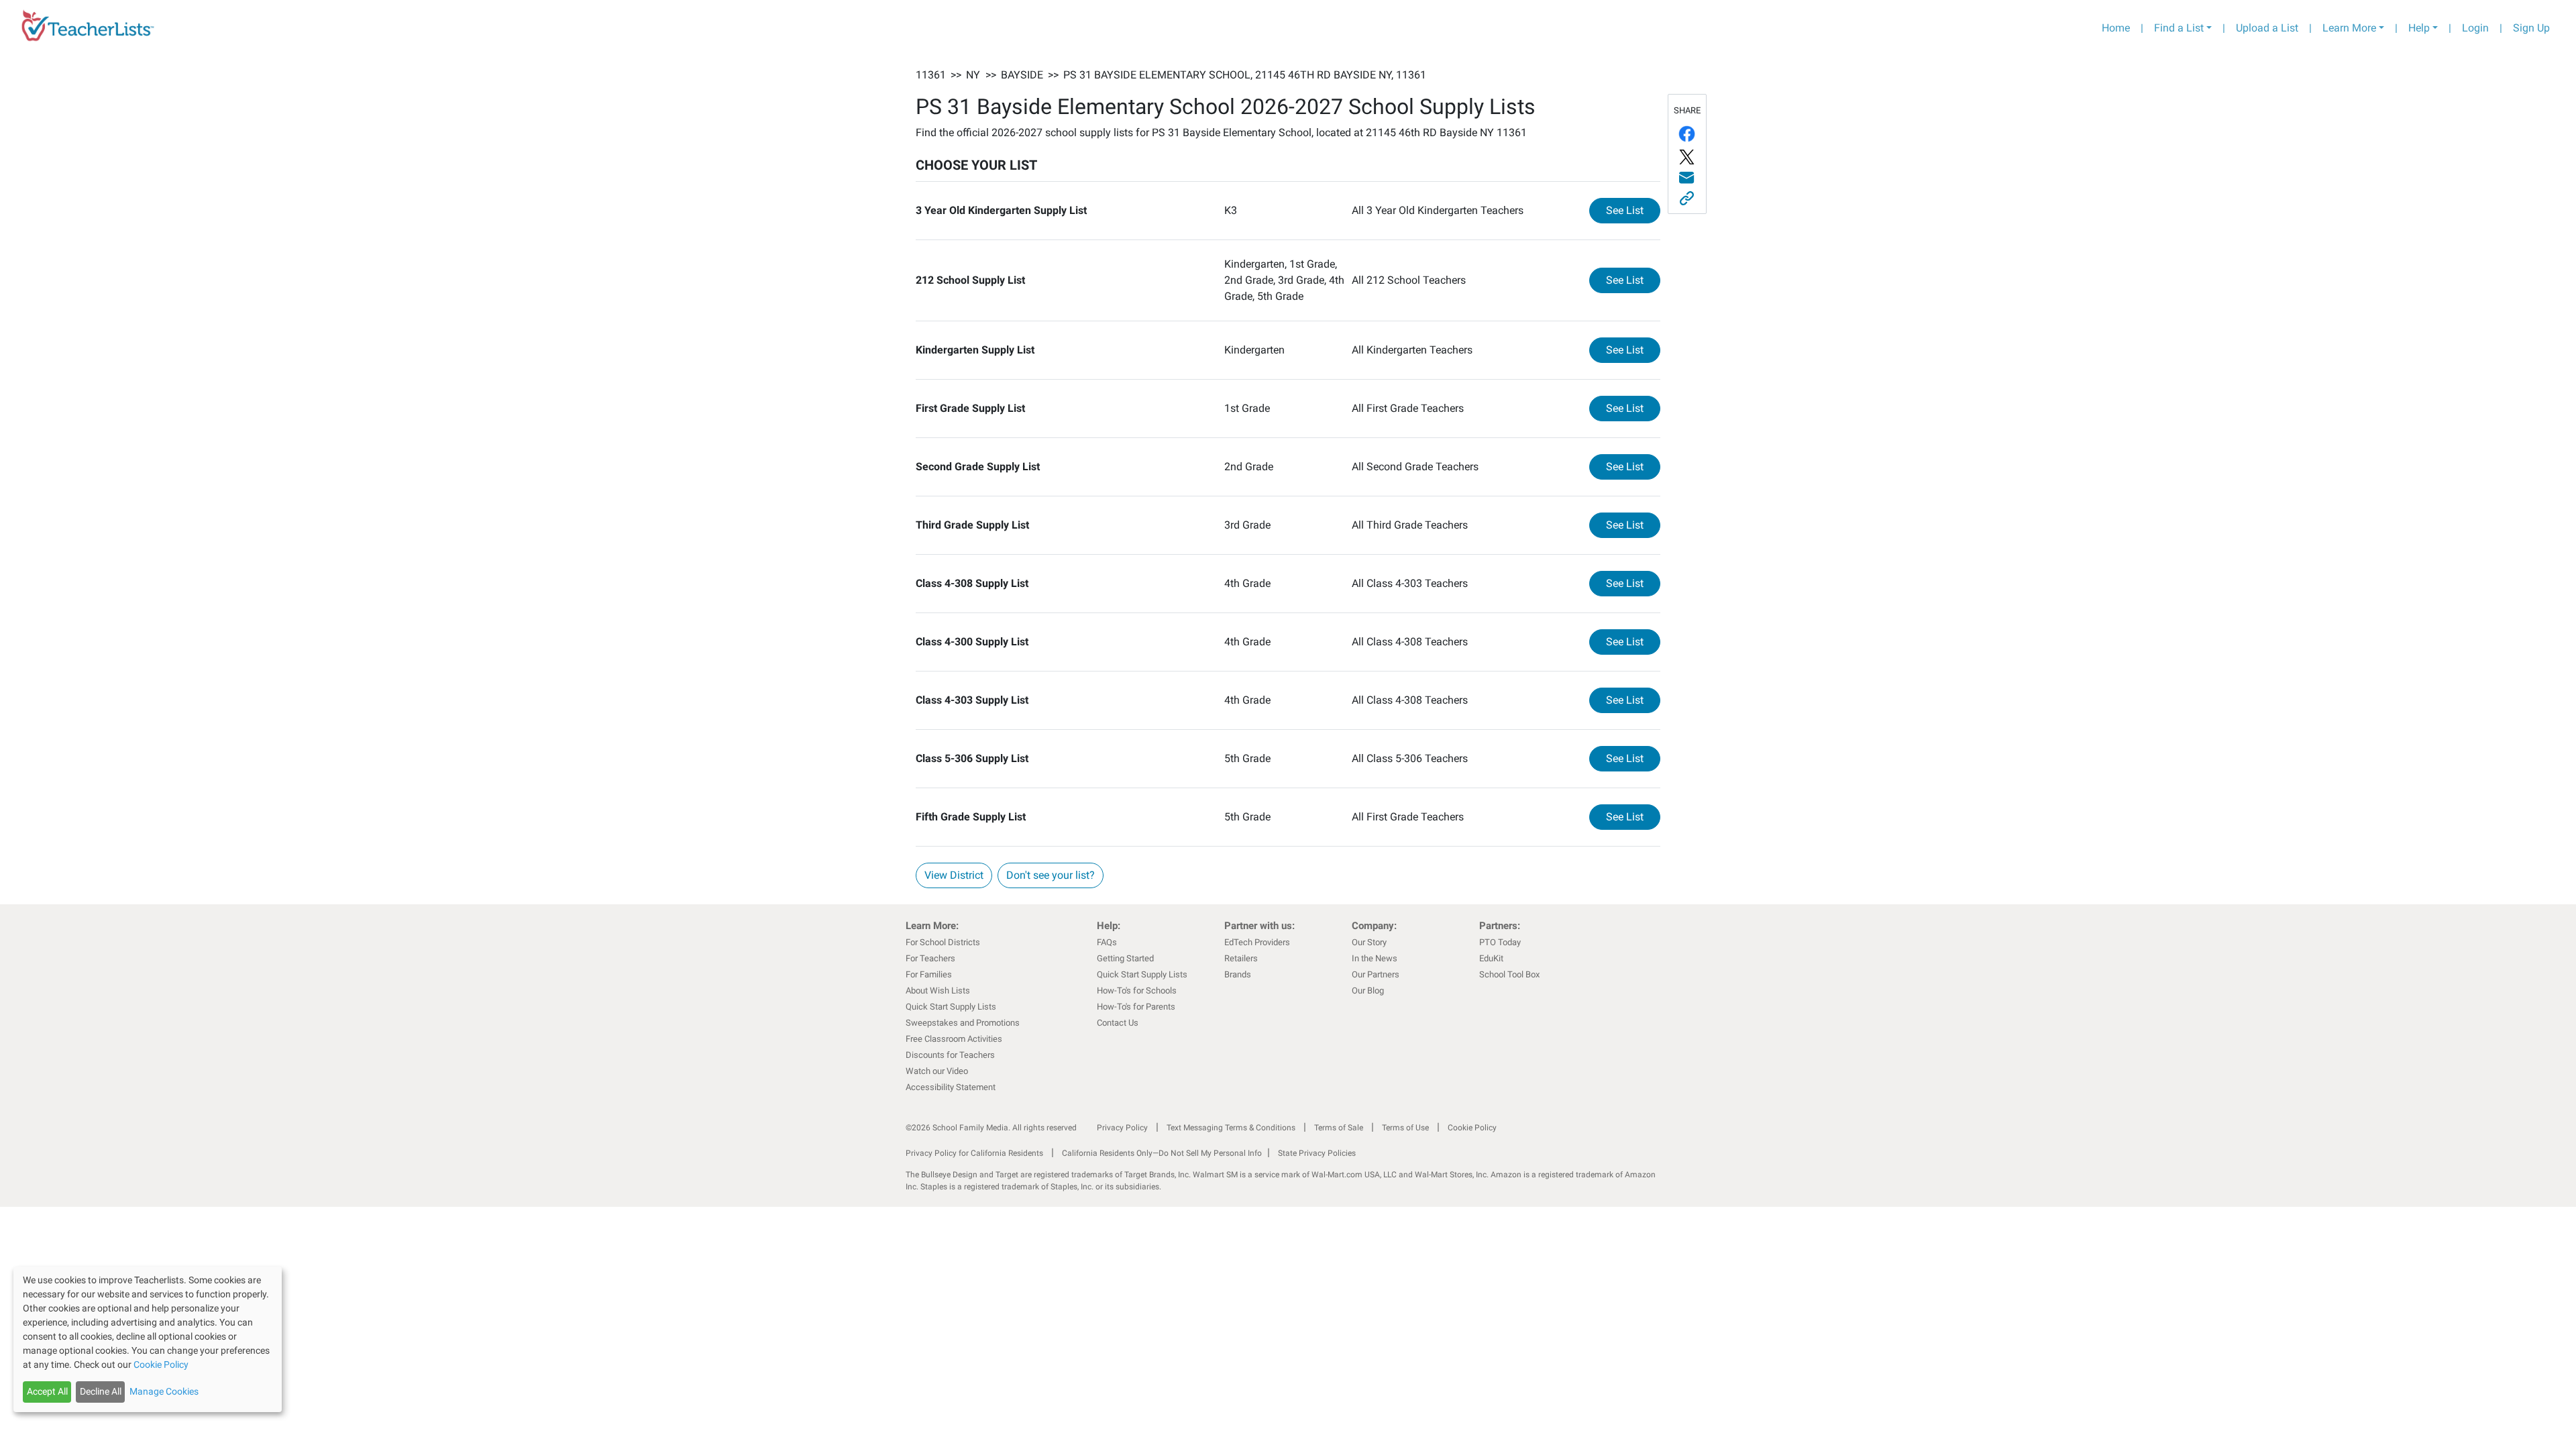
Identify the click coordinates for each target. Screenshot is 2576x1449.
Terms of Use (1405, 1128)
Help (2419, 28)
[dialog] (148, 1339)
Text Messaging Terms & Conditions (1231, 1128)
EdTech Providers (1257, 942)
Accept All (47, 1391)
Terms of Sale (1339, 1128)
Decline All (101, 1391)
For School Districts (943, 942)
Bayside (1022, 75)
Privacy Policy (1122, 1128)
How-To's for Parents (1136, 1007)
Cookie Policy (1472, 1128)
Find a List (2179, 28)
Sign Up (2531, 28)
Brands (1238, 974)
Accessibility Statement (951, 1087)
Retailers (1241, 958)
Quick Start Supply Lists (951, 1007)
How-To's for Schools (1137, 990)
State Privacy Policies (1317, 1153)
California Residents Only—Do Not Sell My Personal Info (1162, 1153)
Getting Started (1125, 958)
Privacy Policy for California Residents (974, 1153)
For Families (929, 974)
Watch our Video (937, 1071)
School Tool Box (1509, 974)
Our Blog (1368, 990)
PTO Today (1500, 942)
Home (2116, 28)
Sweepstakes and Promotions (963, 1023)
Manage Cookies (164, 1391)
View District (954, 875)
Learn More (2349, 28)
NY (973, 75)
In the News (1375, 958)
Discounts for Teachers (950, 1055)
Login (2475, 28)
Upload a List (2267, 28)
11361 (931, 75)
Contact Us (1118, 1023)
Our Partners (1376, 974)
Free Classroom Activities (954, 1039)
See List (1633, 210)
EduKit (1491, 958)
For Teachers (930, 958)
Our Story (1369, 942)
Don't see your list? (1051, 875)
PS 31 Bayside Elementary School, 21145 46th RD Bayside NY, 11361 (1245, 75)
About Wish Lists (938, 990)
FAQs (1107, 942)
